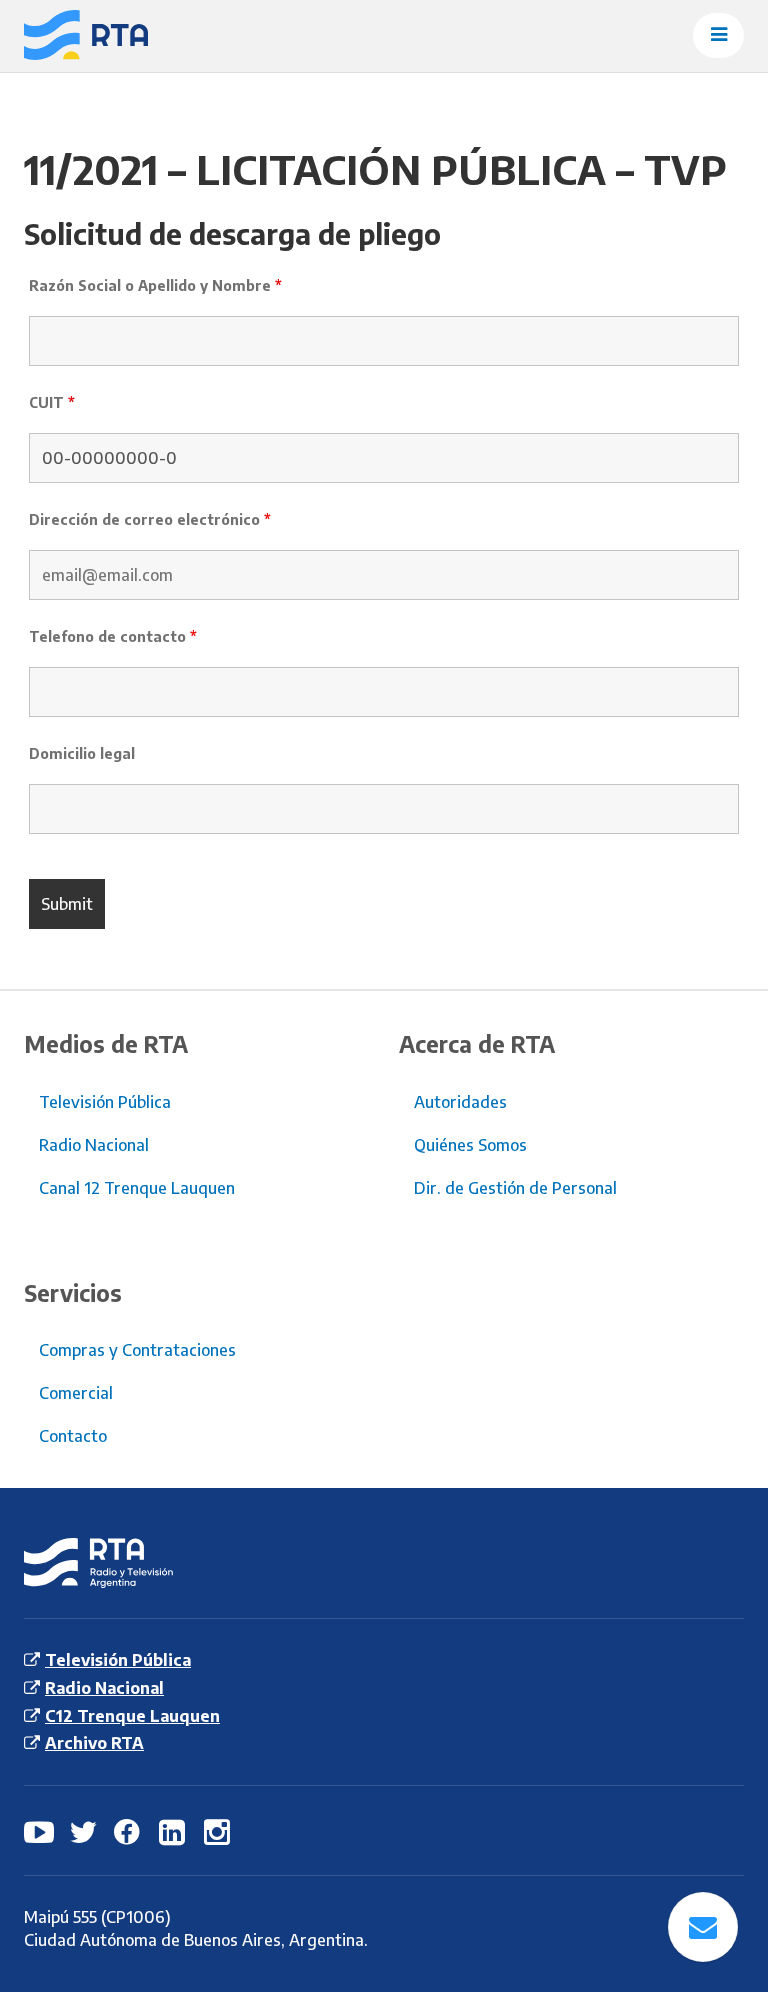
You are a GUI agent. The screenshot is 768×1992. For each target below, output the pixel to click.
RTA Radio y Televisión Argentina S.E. (82, 1563)
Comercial (76, 1393)
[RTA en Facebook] (129, 1831)
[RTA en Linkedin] (174, 1831)
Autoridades (460, 1102)
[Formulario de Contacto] (703, 1927)
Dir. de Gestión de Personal (515, 1188)
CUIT (52, 402)
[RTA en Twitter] (84, 1831)
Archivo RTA (94, 1743)
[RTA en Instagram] (219, 1831)
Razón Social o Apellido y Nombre (155, 285)
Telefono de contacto (113, 636)
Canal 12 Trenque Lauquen (137, 1188)
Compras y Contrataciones (137, 1350)
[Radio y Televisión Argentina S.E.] (78, 36)
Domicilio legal (82, 753)
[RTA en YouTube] (39, 1831)
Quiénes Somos (470, 1145)
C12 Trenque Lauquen (132, 1716)
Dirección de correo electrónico (150, 519)
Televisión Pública (105, 1102)
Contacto (73, 1436)
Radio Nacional (94, 1145)
